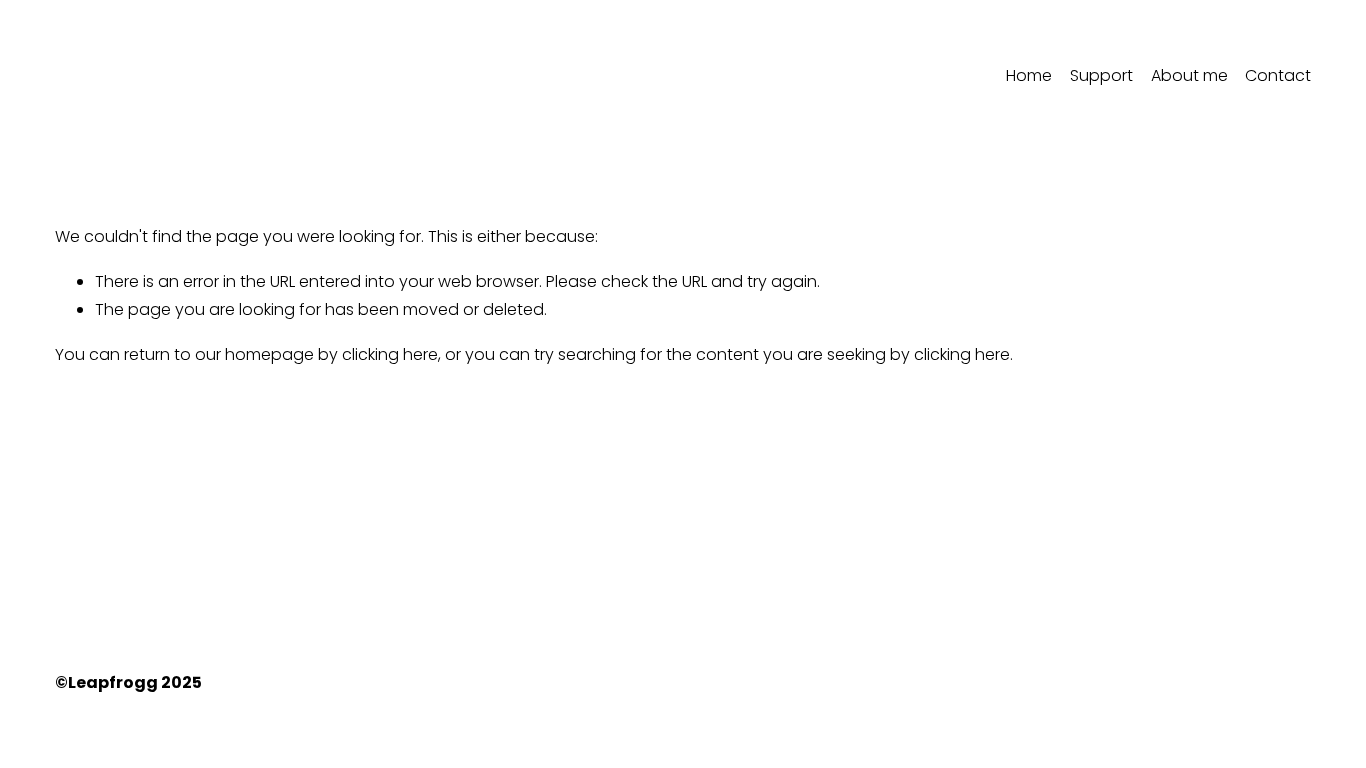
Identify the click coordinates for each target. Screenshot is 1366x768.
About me (1189, 75)
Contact (1278, 75)
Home (1029, 75)
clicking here (390, 354)
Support (1101, 75)
